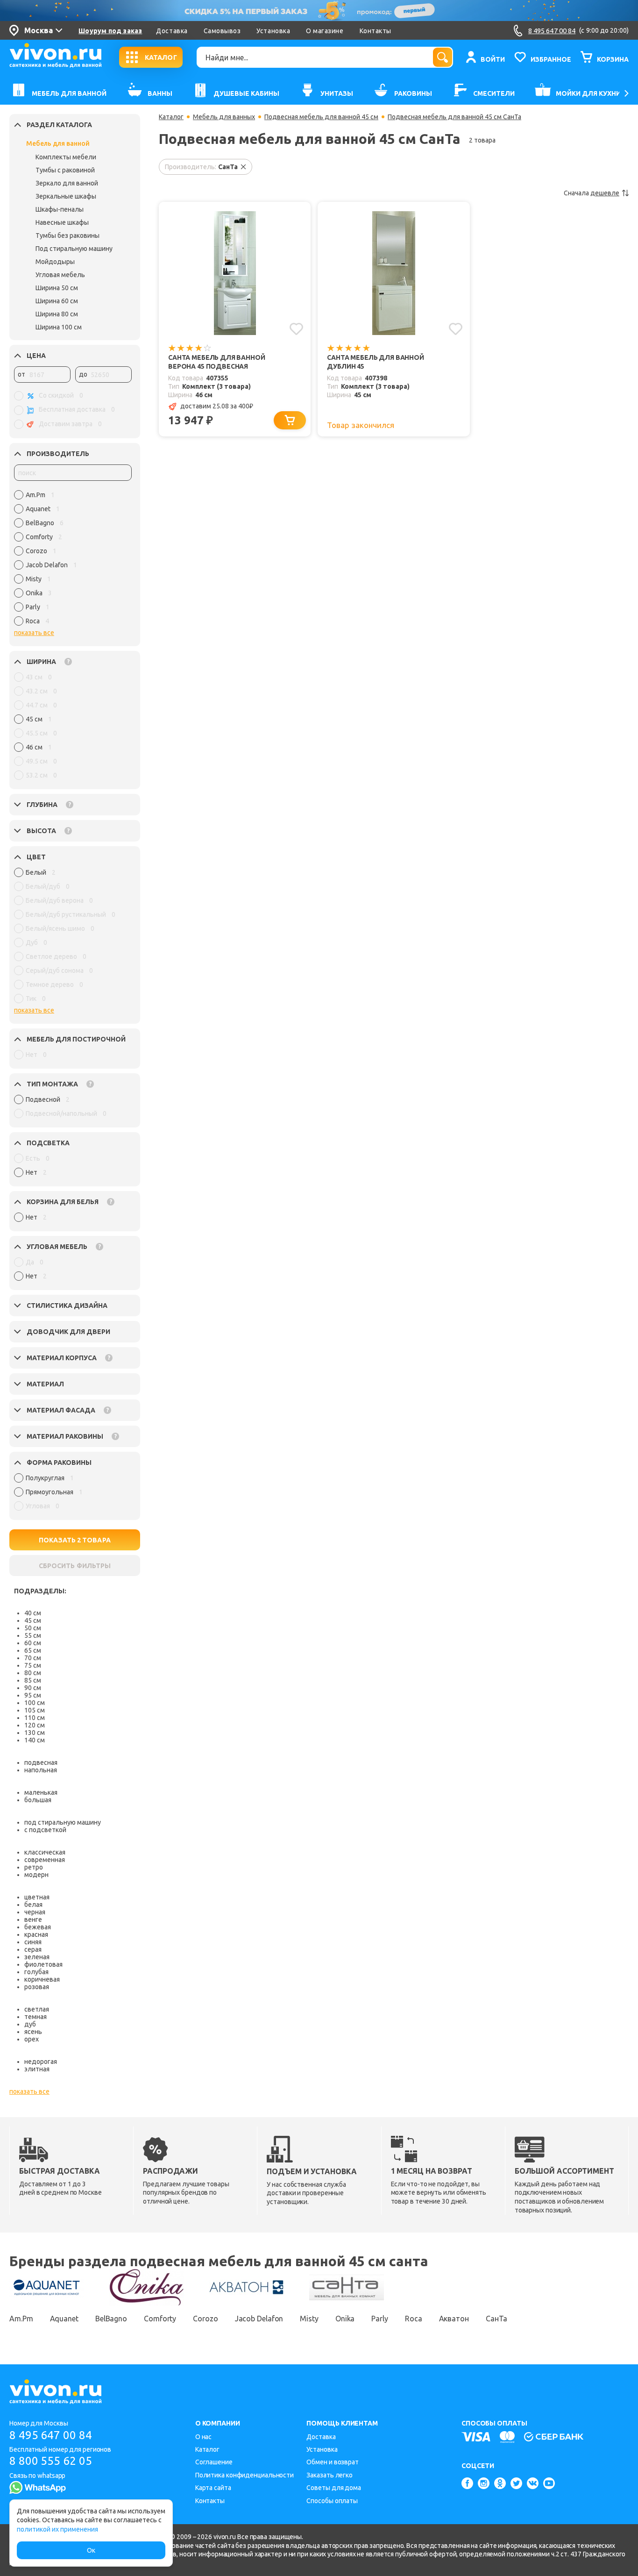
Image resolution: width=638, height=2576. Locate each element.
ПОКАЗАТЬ (75, 1540)
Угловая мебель (60, 275)
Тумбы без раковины (67, 235)
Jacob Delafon (259, 2319)
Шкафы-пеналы (60, 209)
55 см (33, 1635)
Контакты (376, 31)
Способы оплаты (332, 2501)
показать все (34, 633)
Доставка (172, 31)
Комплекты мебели (66, 157)
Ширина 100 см (59, 327)
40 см (33, 1613)
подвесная (41, 1763)
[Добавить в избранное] (296, 329)
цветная (37, 1897)
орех (32, 2039)
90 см (33, 1688)
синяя (33, 1942)
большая (38, 1800)
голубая (36, 1972)
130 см (35, 1733)
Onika (345, 2319)
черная (35, 1912)
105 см (35, 1710)
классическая (45, 1852)
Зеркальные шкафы (66, 196)
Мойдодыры (55, 262)
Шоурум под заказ (110, 31)
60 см (33, 1643)
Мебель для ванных (224, 117)
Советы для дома (334, 2488)
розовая (37, 1987)
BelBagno (111, 2319)
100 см (35, 1703)
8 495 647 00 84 (51, 2435)
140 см (35, 1740)
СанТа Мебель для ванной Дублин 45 (376, 362)
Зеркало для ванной (67, 183)
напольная (41, 1770)
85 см (33, 1680)
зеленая (37, 1957)
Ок (91, 2550)
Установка (273, 31)
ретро (34, 1867)
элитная (37, 2069)
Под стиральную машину (74, 249)
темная (35, 2017)
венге (33, 1920)
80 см (33, 1673)
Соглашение (214, 2462)
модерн (36, 1875)
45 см (33, 1620)
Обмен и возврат (333, 2462)
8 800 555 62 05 (51, 2461)
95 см (33, 1695)
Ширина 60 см (57, 301)
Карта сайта (213, 2488)
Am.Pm (21, 2319)
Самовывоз (222, 31)
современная (45, 1860)
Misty (309, 2319)
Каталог (171, 117)
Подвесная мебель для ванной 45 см (321, 117)
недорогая (41, 2062)
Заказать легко (330, 2475)
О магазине (325, 31)
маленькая (41, 1792)
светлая (37, 2009)
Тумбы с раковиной (65, 170)
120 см (35, 1725)
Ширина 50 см (57, 288)
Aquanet (64, 2319)
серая (33, 1949)
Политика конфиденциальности (245, 2475)
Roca (414, 2319)
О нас (204, 2437)
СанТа (497, 2319)
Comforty (160, 2319)
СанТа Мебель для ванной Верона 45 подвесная (217, 362)
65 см (33, 1650)
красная (36, 1934)
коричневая (42, 1979)
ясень (33, 2032)
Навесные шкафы (62, 222)
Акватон (454, 2319)
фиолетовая (43, 1964)
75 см (33, 1665)
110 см (35, 1718)
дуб (30, 2024)
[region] (73, 560)
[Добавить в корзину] (290, 420)
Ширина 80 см (57, 314)
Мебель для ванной (58, 143)
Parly (380, 2319)
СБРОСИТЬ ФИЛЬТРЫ (75, 1566)
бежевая (38, 1927)
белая (33, 1905)
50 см (33, 1628)
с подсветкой (45, 1830)
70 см (33, 1658)
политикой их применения (57, 2529)
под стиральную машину (63, 1822)
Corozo (205, 2319)
